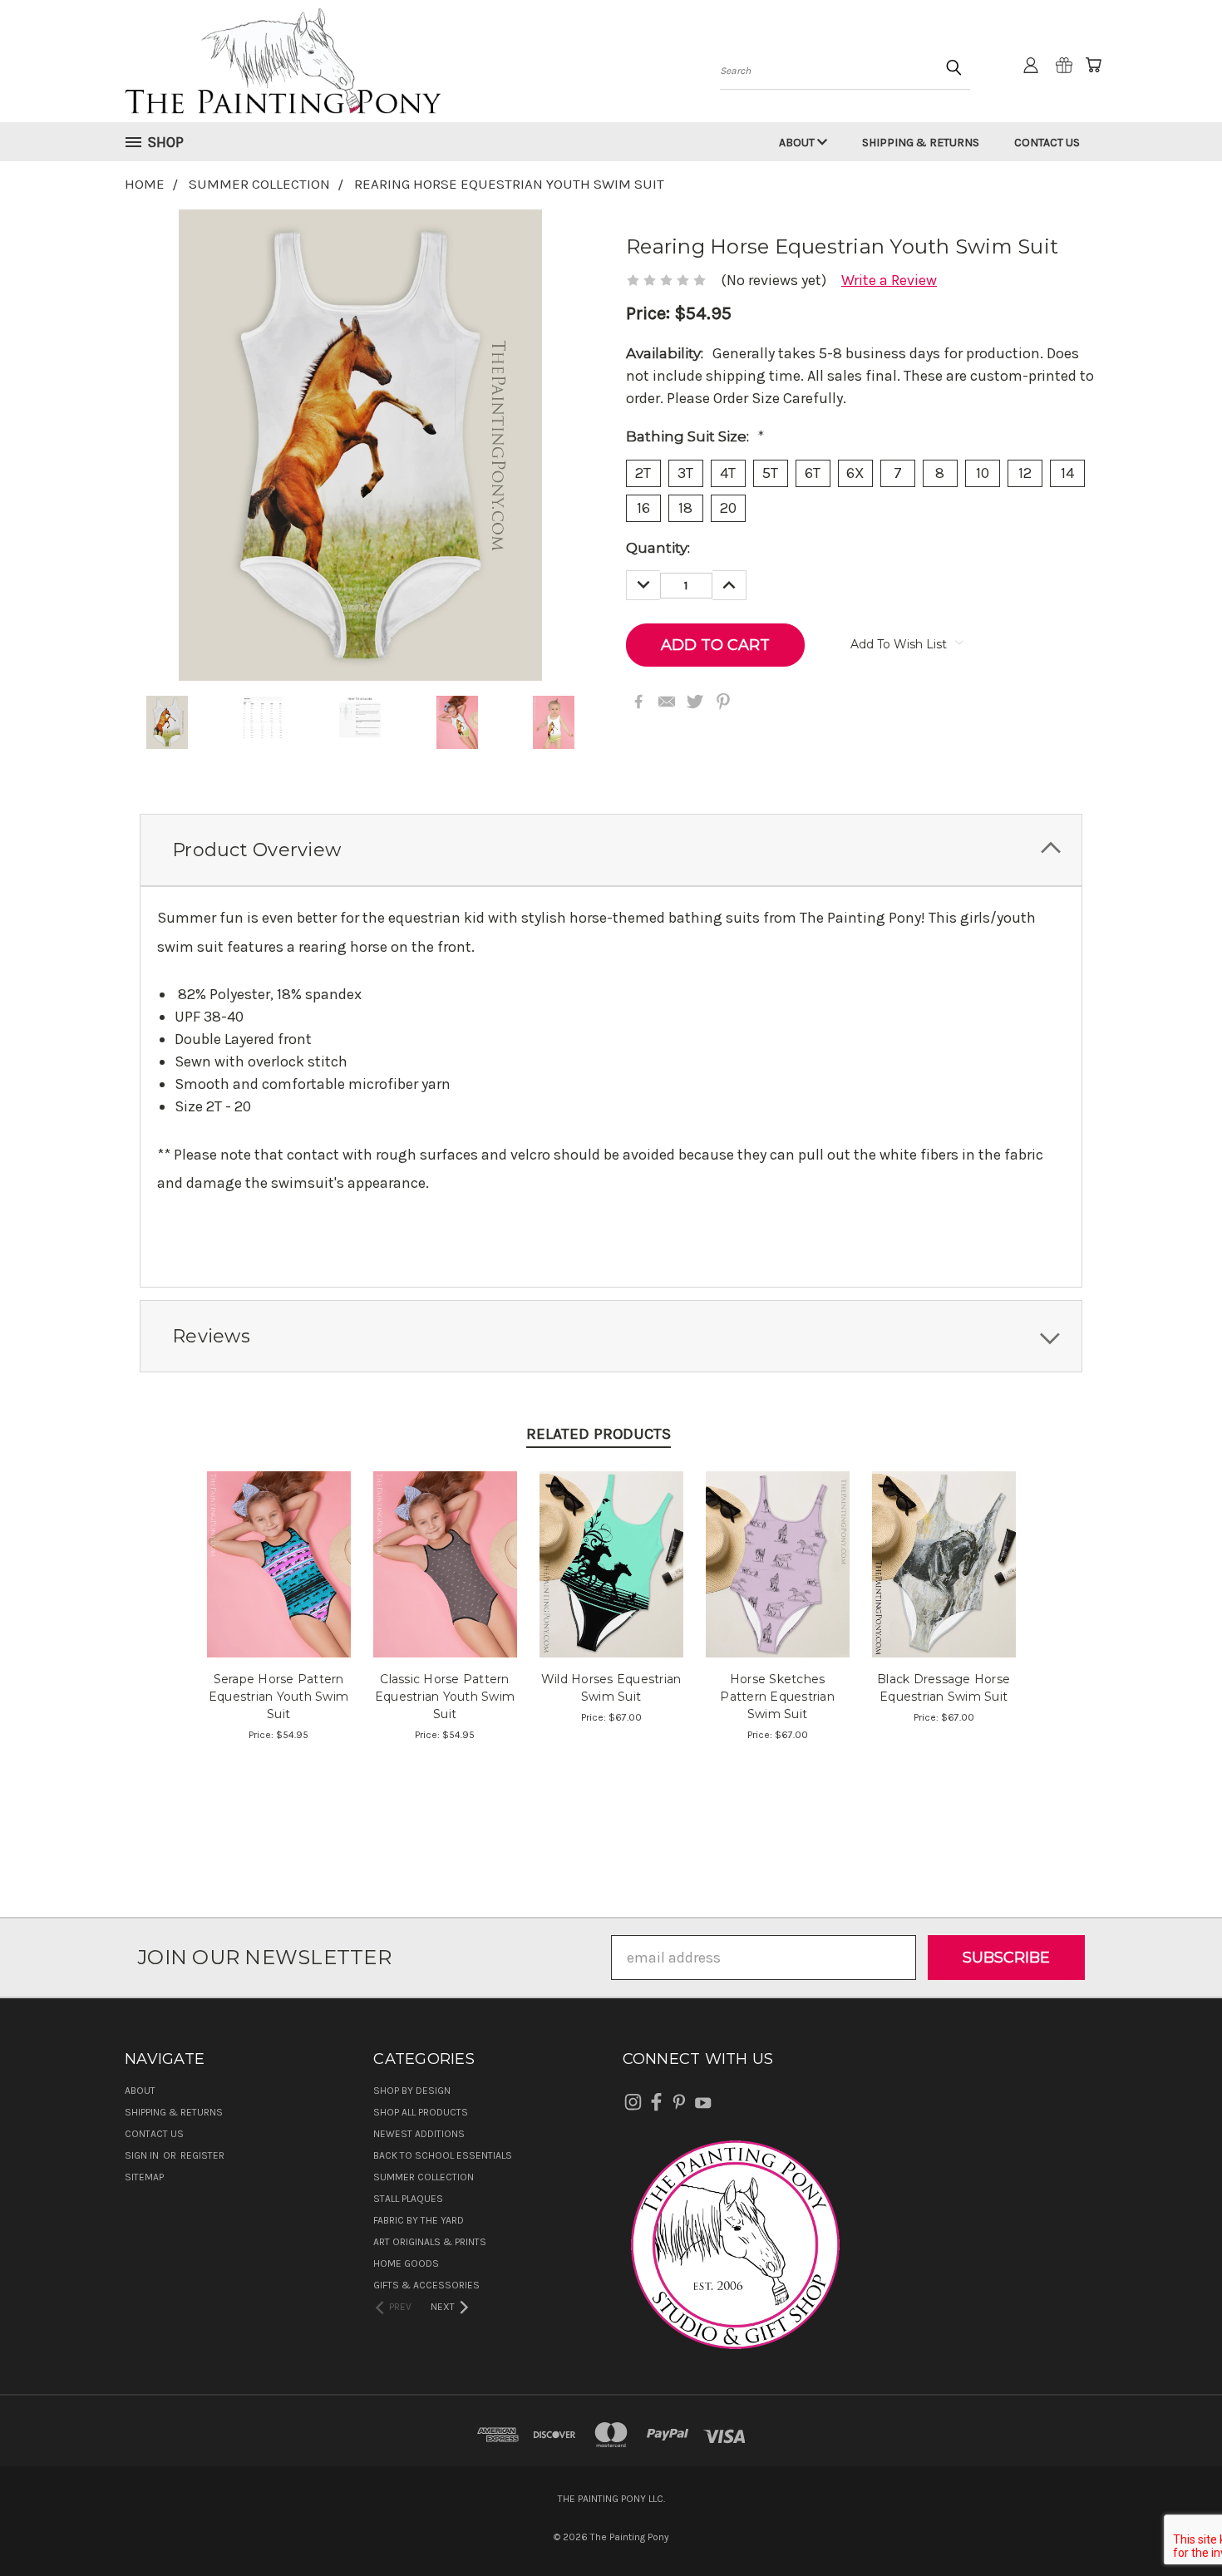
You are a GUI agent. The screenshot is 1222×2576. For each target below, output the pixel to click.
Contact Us (1047, 143)
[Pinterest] (723, 702)
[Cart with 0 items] (1093, 65)
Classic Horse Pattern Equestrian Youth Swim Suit (445, 1697)
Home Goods (406, 2263)
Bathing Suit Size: (695, 436)
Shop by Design (412, 2091)
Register (202, 2155)
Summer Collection (424, 2177)
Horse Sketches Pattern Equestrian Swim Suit (777, 1697)
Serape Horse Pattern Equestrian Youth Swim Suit (278, 1697)
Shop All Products (421, 2112)
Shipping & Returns (921, 143)
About (798, 143)
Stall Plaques (408, 2199)
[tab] (611, 850)
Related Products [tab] (599, 1434)
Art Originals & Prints (430, 2242)
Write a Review (889, 280)
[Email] (667, 702)
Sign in (143, 2155)
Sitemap (144, 2177)
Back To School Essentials (443, 2155)
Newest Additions (419, 2134)
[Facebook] (638, 702)
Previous (1173, 2524)
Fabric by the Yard (419, 2220)
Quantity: (658, 548)
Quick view (279, 1543)
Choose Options (279, 1581)
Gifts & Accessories (426, 2285)
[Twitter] (695, 702)
